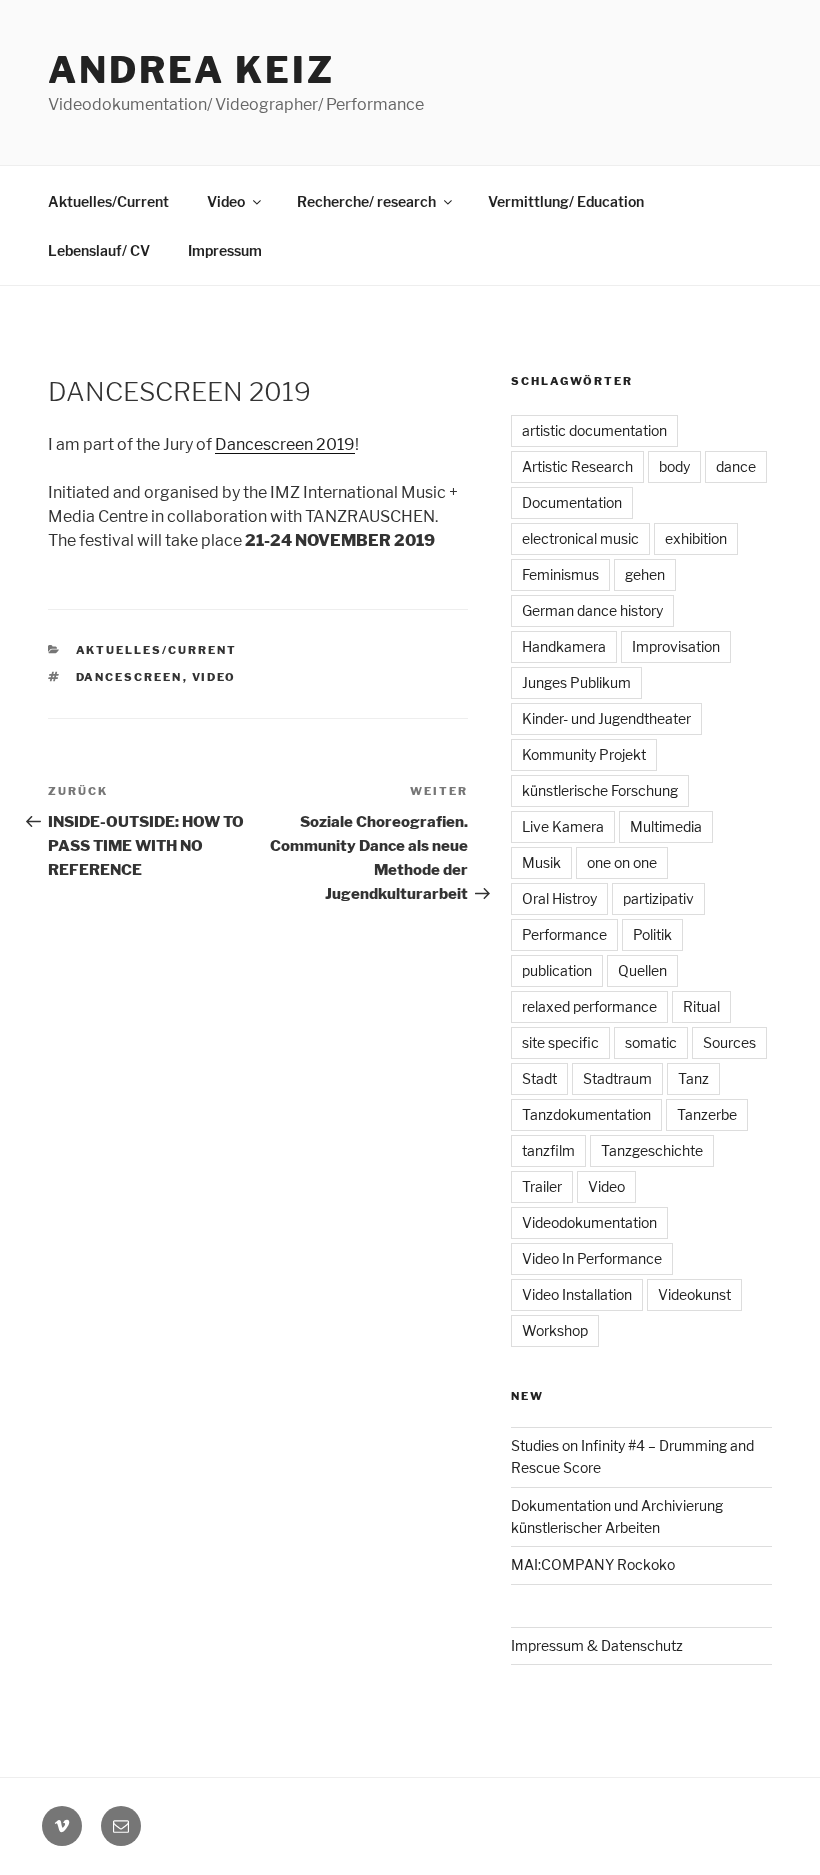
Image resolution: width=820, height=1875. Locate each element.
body (674, 466)
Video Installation (577, 1294)
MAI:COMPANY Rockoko (593, 1564)
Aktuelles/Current (108, 201)
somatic (651, 1042)
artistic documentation (594, 430)
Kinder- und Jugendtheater (606, 718)
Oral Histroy (559, 898)
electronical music (580, 538)
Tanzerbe (707, 1114)
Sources (729, 1042)
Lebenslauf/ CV (99, 250)
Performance (564, 934)
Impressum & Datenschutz (597, 1645)
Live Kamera (563, 826)
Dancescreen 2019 (285, 444)
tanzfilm (548, 1150)
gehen (645, 574)
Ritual (701, 1006)
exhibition (696, 538)
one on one (622, 862)
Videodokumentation (589, 1222)
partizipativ (658, 898)
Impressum (225, 250)
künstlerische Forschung (600, 790)
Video (226, 201)
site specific (560, 1042)
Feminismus (560, 574)
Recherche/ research (366, 201)
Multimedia (666, 826)
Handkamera (564, 646)
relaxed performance (589, 1006)
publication (557, 970)
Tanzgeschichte (652, 1150)
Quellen (642, 970)
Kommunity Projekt (584, 754)
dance (736, 466)
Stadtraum (617, 1078)
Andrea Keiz (191, 70)
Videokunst (694, 1294)
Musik (541, 862)
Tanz (693, 1078)
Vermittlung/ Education (566, 201)
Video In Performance (592, 1258)
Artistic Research (577, 466)
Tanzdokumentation (586, 1114)
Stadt (539, 1078)
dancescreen (129, 677)
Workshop (555, 1330)
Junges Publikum (576, 682)
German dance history (592, 610)
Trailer (542, 1186)
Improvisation (676, 646)
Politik (652, 934)
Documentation (572, 502)
